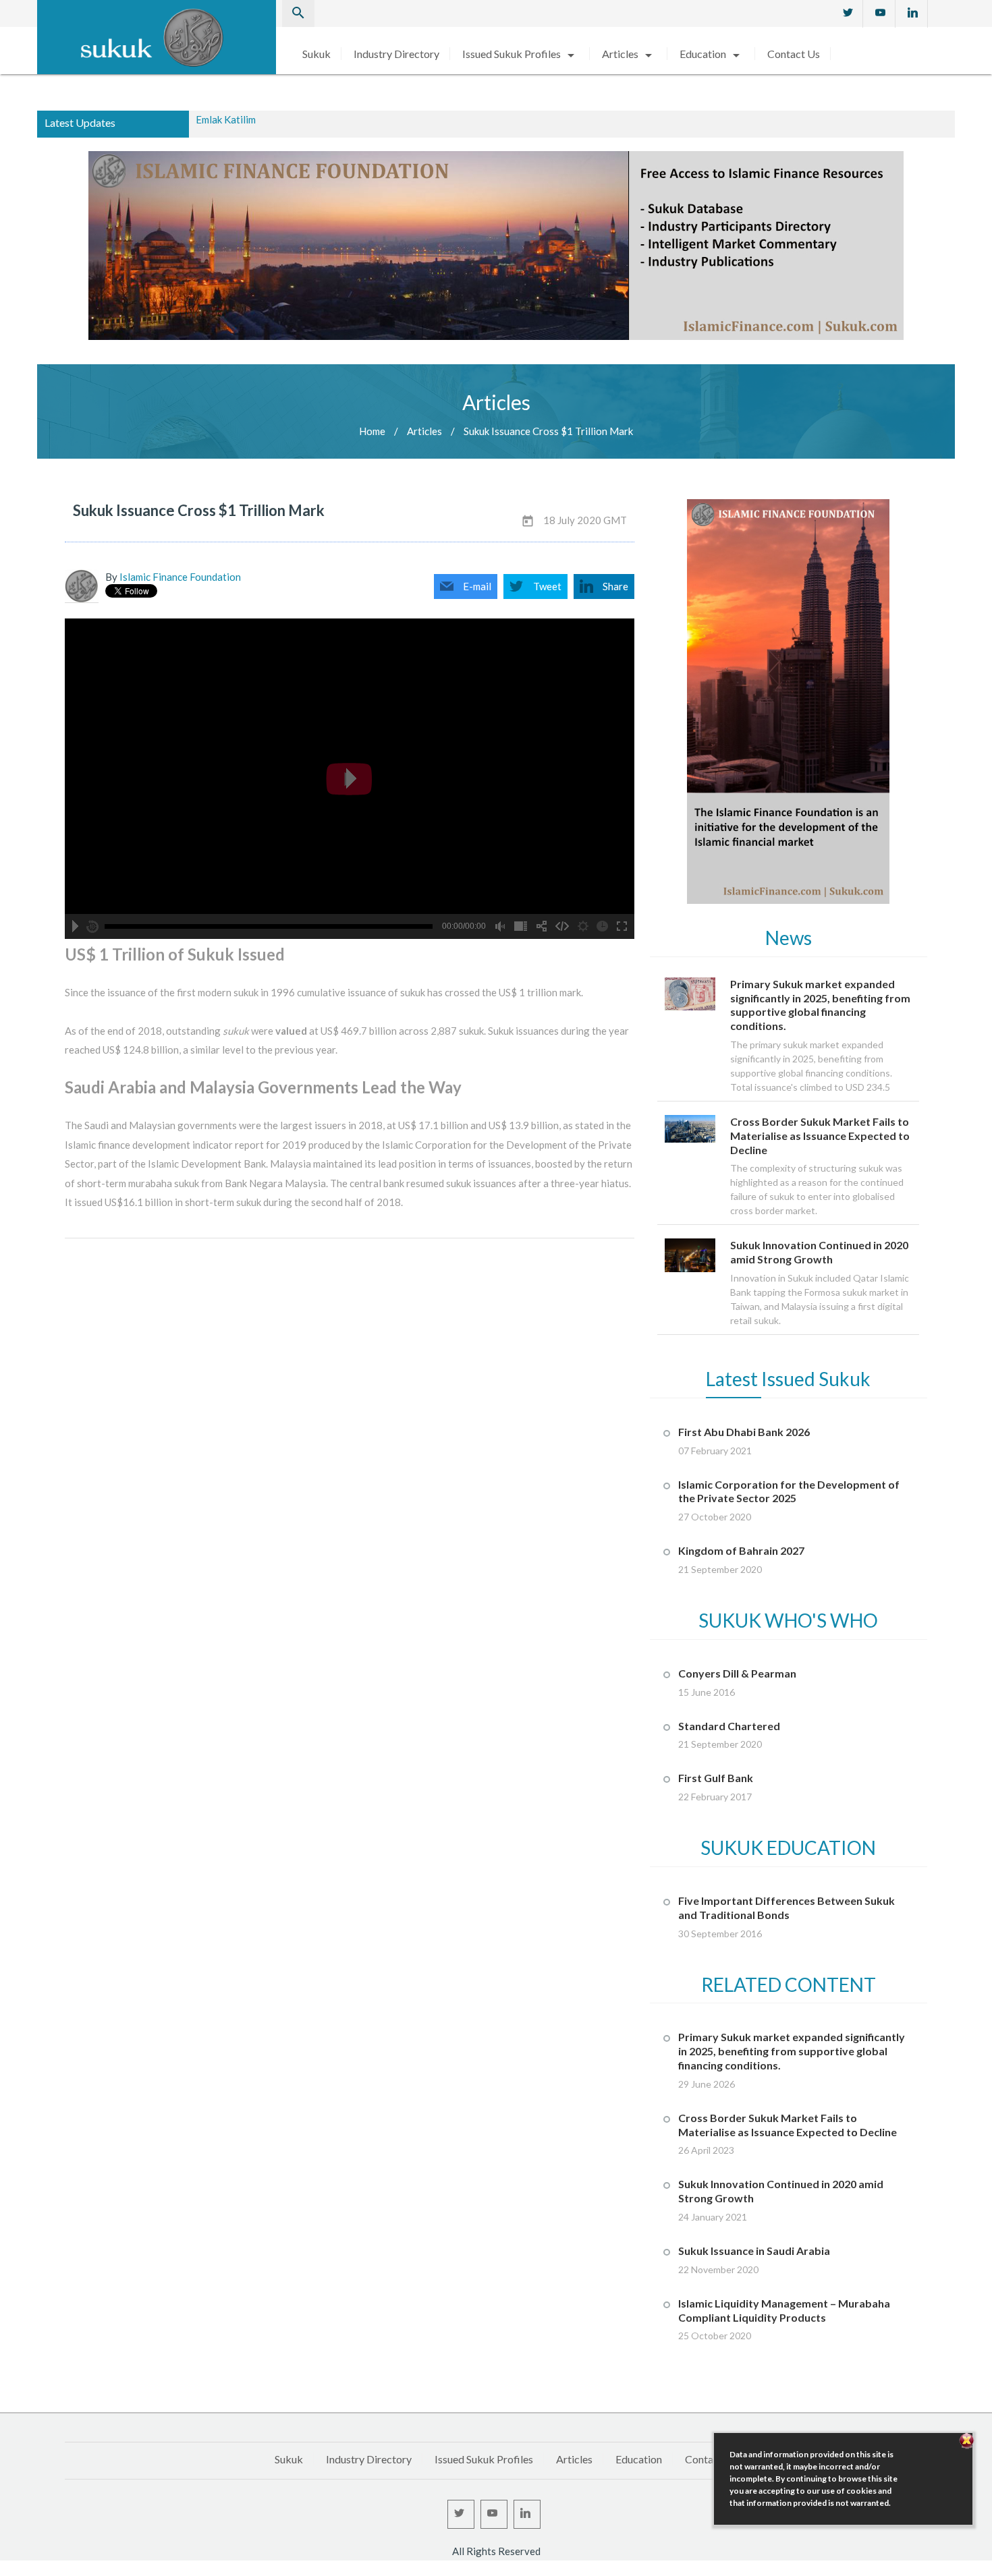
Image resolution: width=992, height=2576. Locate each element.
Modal (4, 2570)
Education (712, 54)
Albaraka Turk (227, 123)
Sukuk (316, 54)
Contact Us (794, 54)
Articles (629, 54)
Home (372, 431)
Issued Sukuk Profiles (521, 54)
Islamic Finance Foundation (180, 577)
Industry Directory (396, 54)
